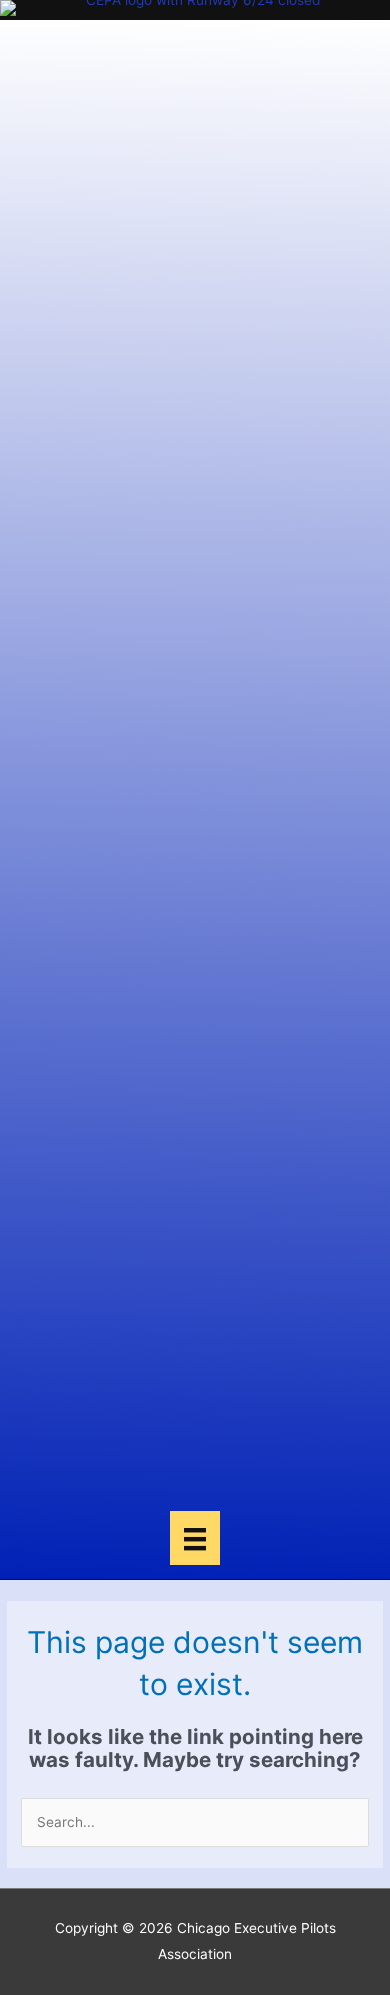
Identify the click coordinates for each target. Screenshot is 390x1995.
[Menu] (195, 1538)
